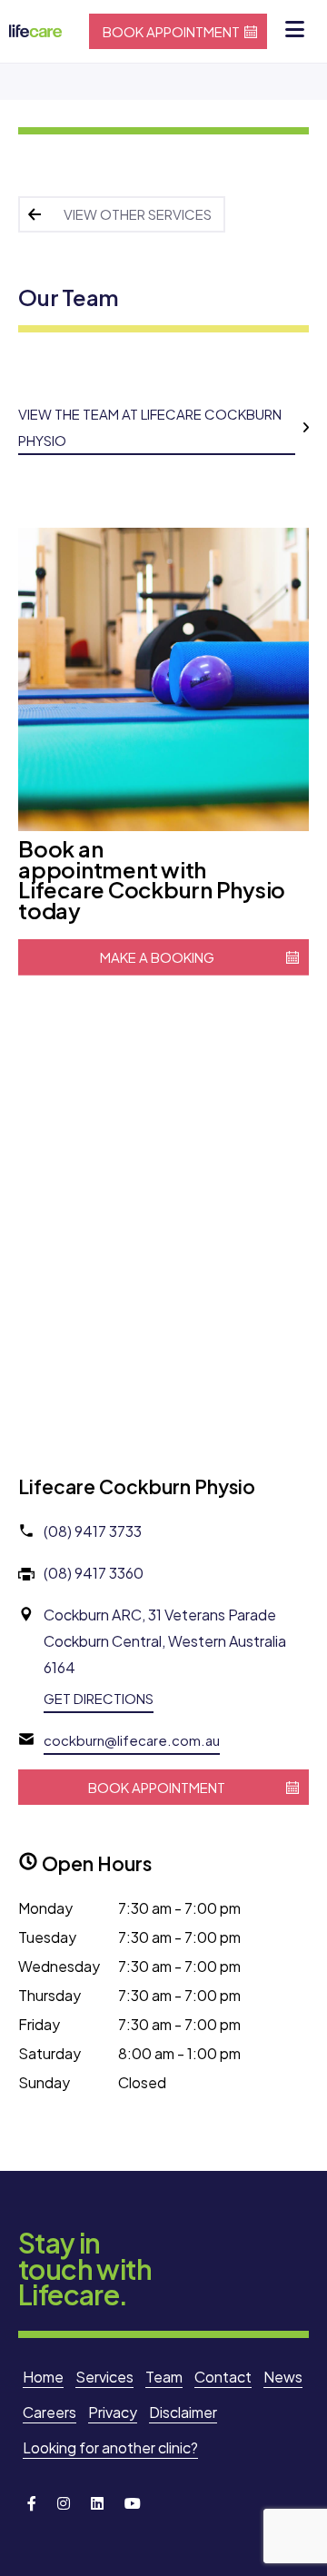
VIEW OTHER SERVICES (138, 214)
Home (43, 2377)
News (283, 2377)
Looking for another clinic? (110, 2447)
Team (164, 2377)
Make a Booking (157, 957)
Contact (223, 2377)
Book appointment (171, 31)
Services (104, 2377)
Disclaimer (183, 2412)
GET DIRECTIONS (99, 1698)
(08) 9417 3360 (94, 1573)
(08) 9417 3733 (93, 1531)
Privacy (113, 2412)
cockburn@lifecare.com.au (132, 1740)
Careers (50, 2412)
